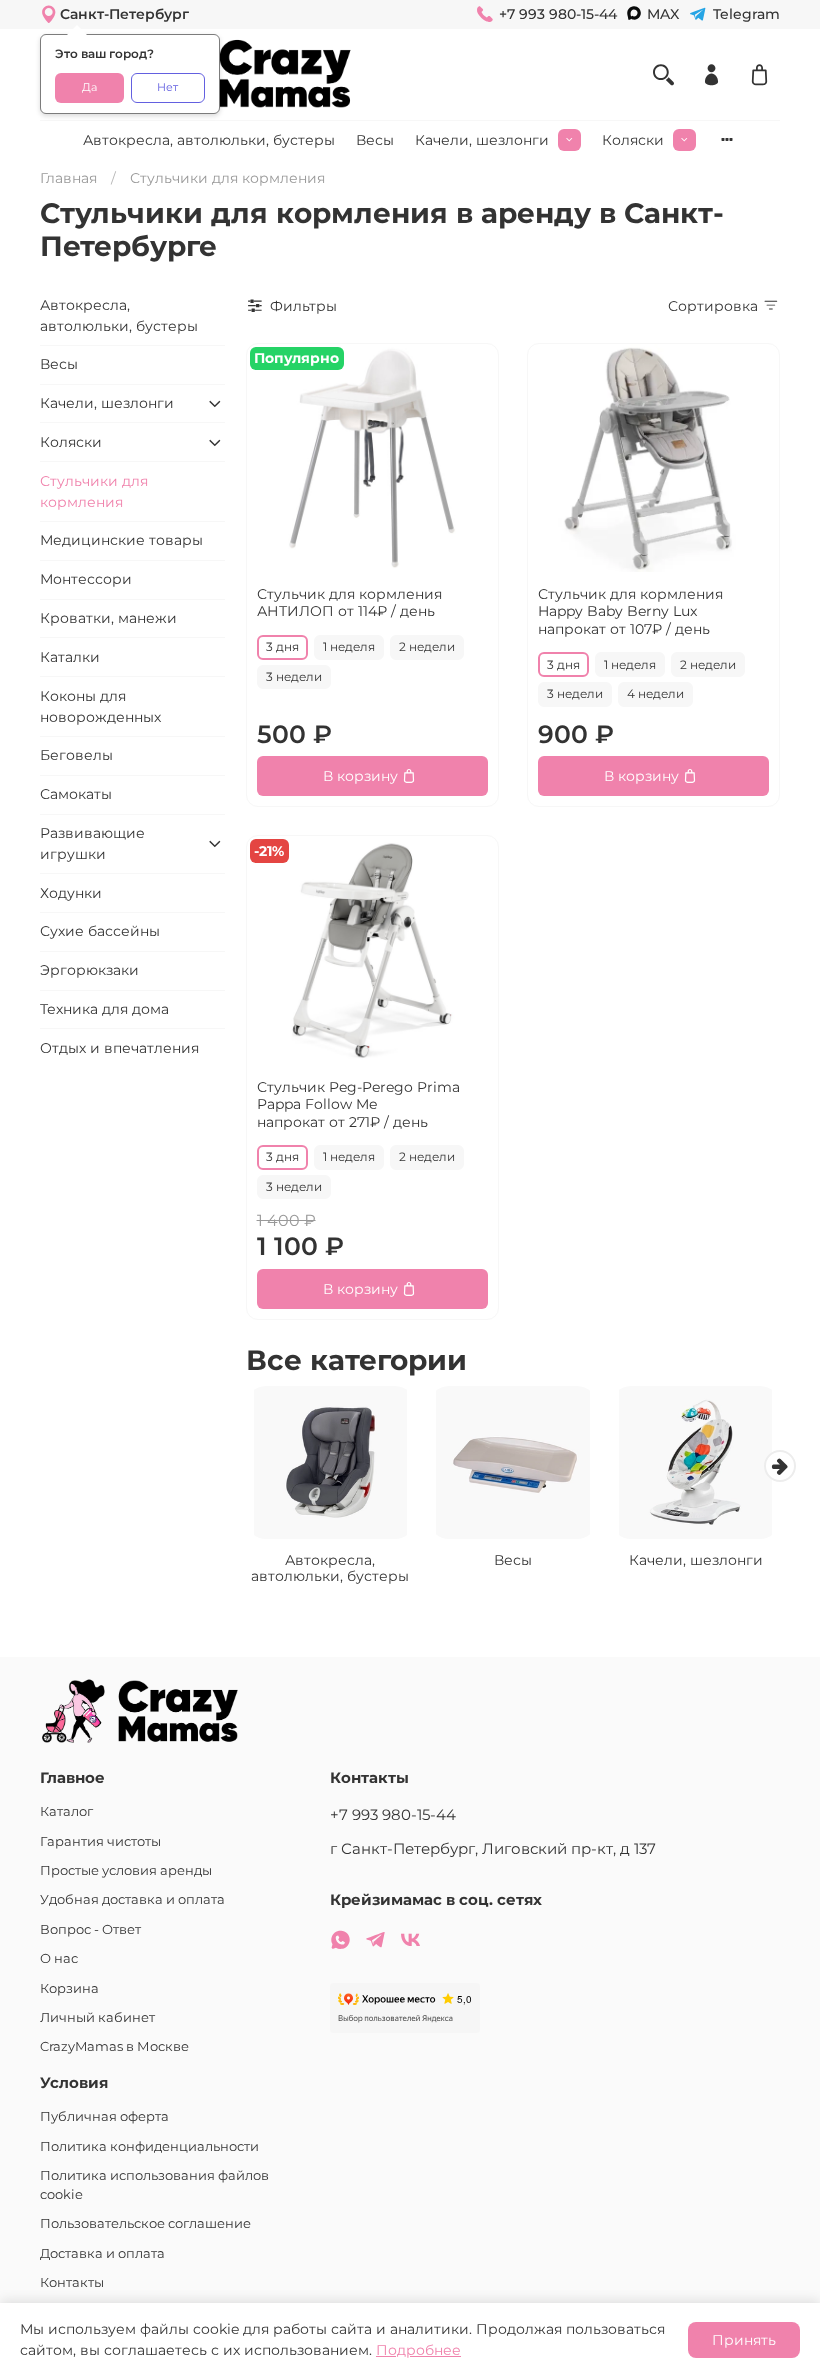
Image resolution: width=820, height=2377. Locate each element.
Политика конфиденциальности (149, 2146)
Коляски (633, 140)
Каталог (66, 1811)
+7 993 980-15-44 (393, 1814)
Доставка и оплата (102, 2253)
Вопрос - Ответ (90, 1929)
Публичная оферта (104, 2116)
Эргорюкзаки (89, 970)
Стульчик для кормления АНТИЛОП (349, 603)
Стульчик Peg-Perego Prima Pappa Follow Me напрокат (358, 1104)
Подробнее (418, 2350)
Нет (167, 87)
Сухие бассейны (100, 931)
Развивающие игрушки (92, 843)
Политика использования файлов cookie (154, 2185)
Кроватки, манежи (108, 618)
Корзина (69, 1988)
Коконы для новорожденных (100, 706)
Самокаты (76, 794)
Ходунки (71, 893)
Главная (68, 178)
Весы (375, 140)
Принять (744, 2340)
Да (89, 87)
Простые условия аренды (126, 1870)
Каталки (70, 657)
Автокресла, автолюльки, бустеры (209, 140)
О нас (59, 1958)
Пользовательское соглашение (145, 2223)
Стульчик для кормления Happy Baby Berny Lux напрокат (630, 611)
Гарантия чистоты (100, 1841)
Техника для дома (104, 1009)
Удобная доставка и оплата (132, 1899)
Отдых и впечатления (119, 1048)
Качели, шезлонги (482, 140)
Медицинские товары (121, 540)
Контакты (72, 2282)
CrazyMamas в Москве (114, 2046)
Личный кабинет (97, 2017)
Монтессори (86, 579)
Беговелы (76, 755)
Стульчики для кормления (94, 491)
